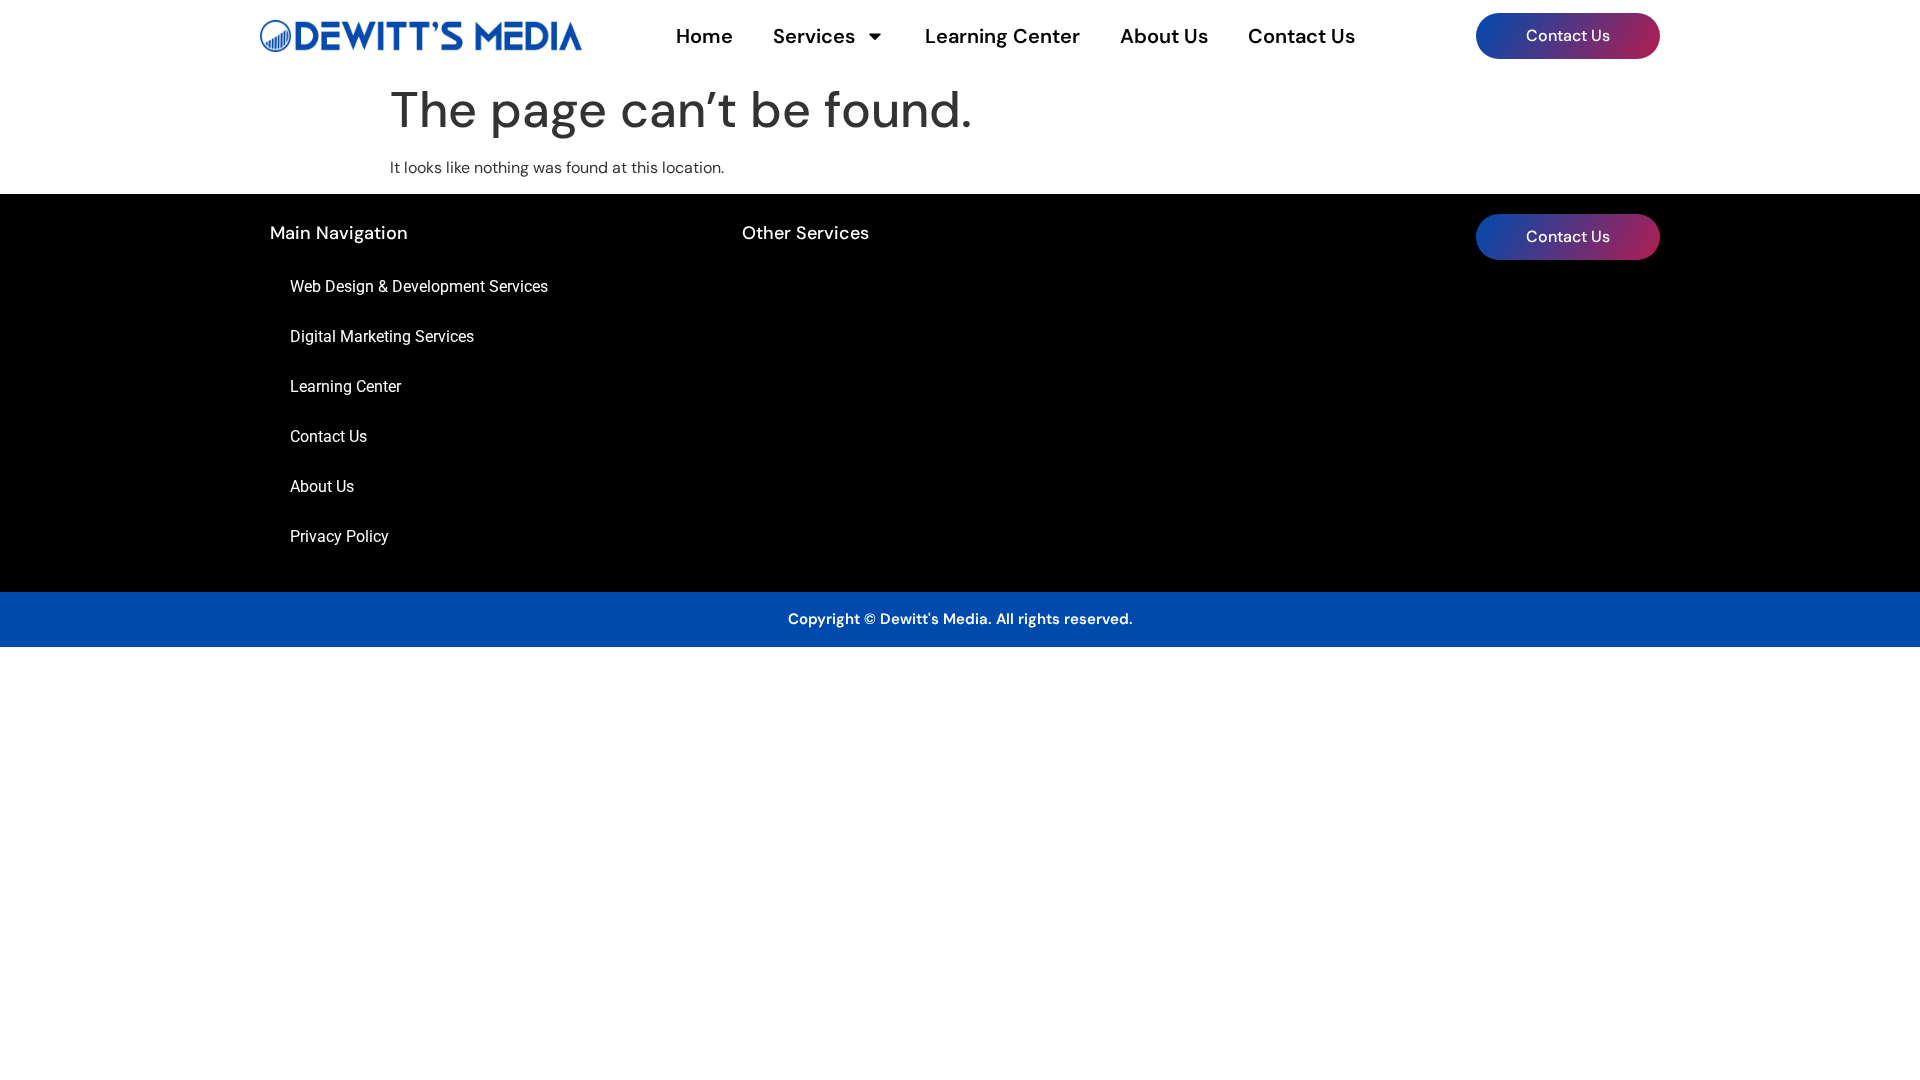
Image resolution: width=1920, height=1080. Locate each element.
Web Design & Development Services (419, 286)
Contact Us (1301, 36)
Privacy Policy (339, 536)
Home (704, 36)
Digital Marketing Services (382, 336)
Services (814, 36)
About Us (1164, 36)
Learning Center (1002, 36)
